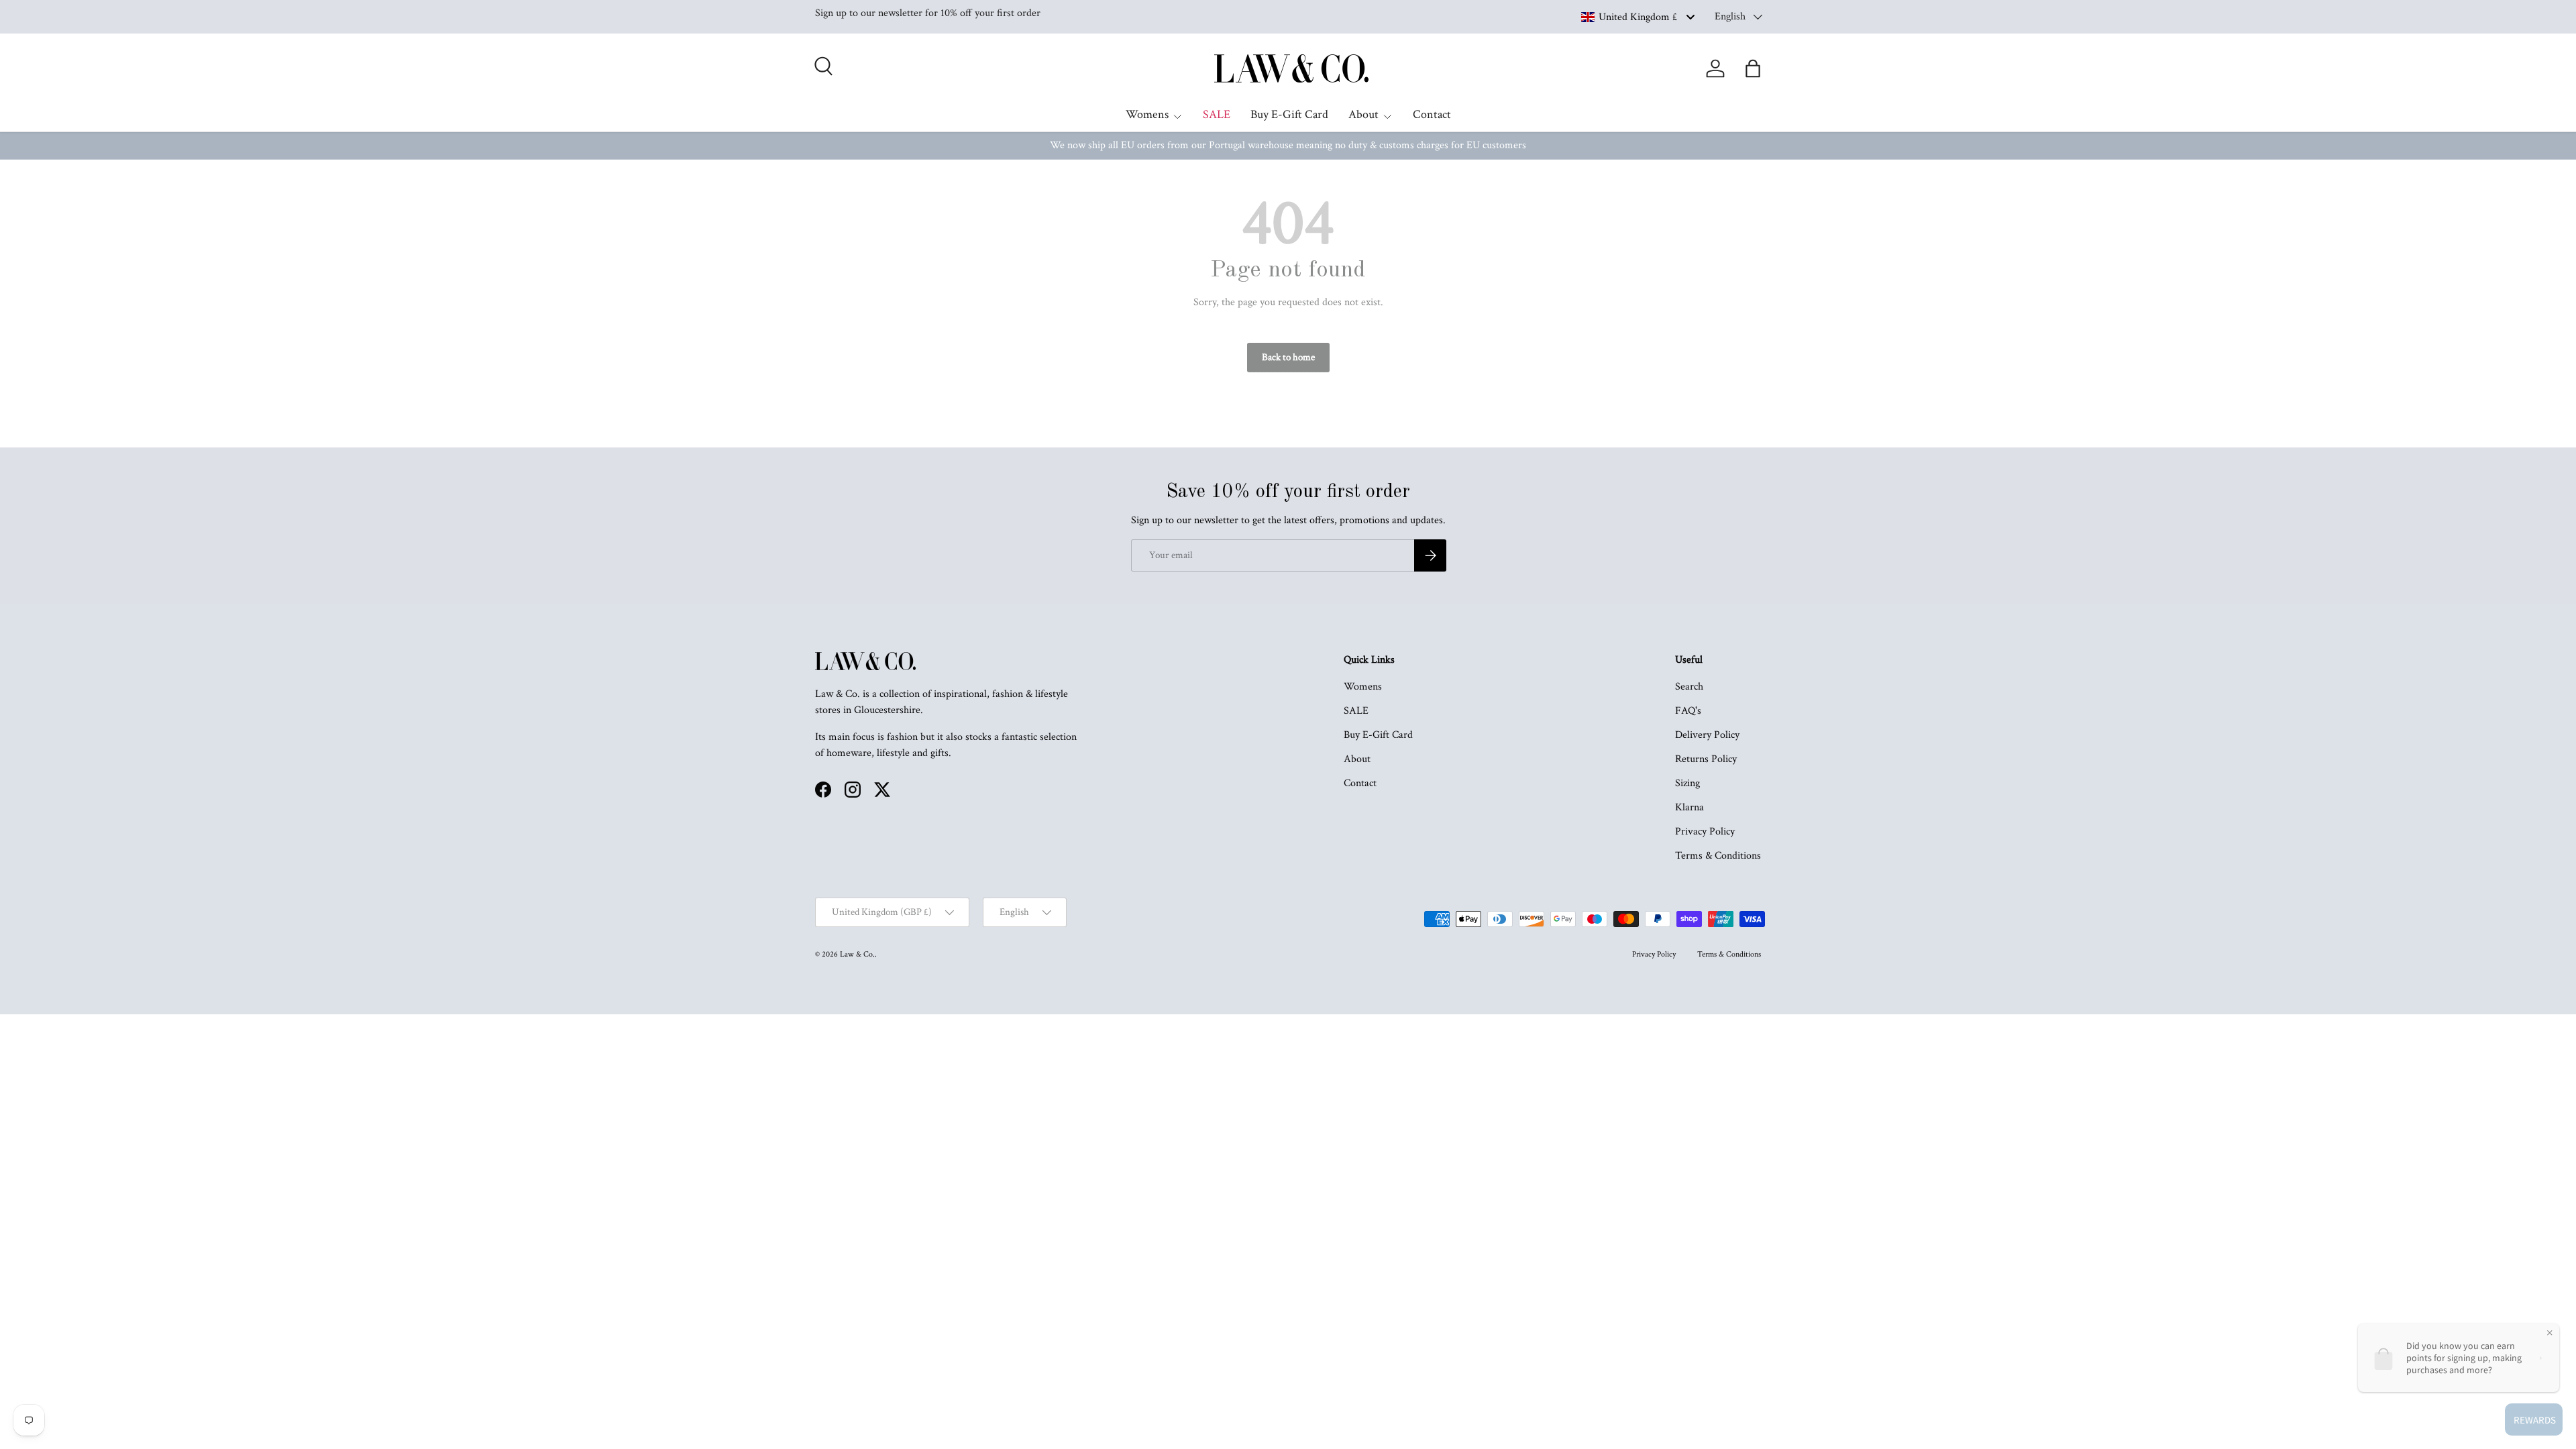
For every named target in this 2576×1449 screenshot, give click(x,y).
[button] (1753, 68)
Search (1689, 687)
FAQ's (1688, 711)
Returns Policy (1706, 759)
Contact (1432, 114)
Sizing (1687, 783)
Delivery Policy (1707, 735)
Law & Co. (857, 954)
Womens (1147, 114)
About (1363, 114)
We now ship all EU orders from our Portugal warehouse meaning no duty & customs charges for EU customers (1288, 145)
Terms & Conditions (1718, 856)
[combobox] (1637, 17)
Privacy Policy (1705, 831)
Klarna (1689, 807)
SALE (1217, 114)
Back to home (1288, 357)
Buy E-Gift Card (1289, 114)
